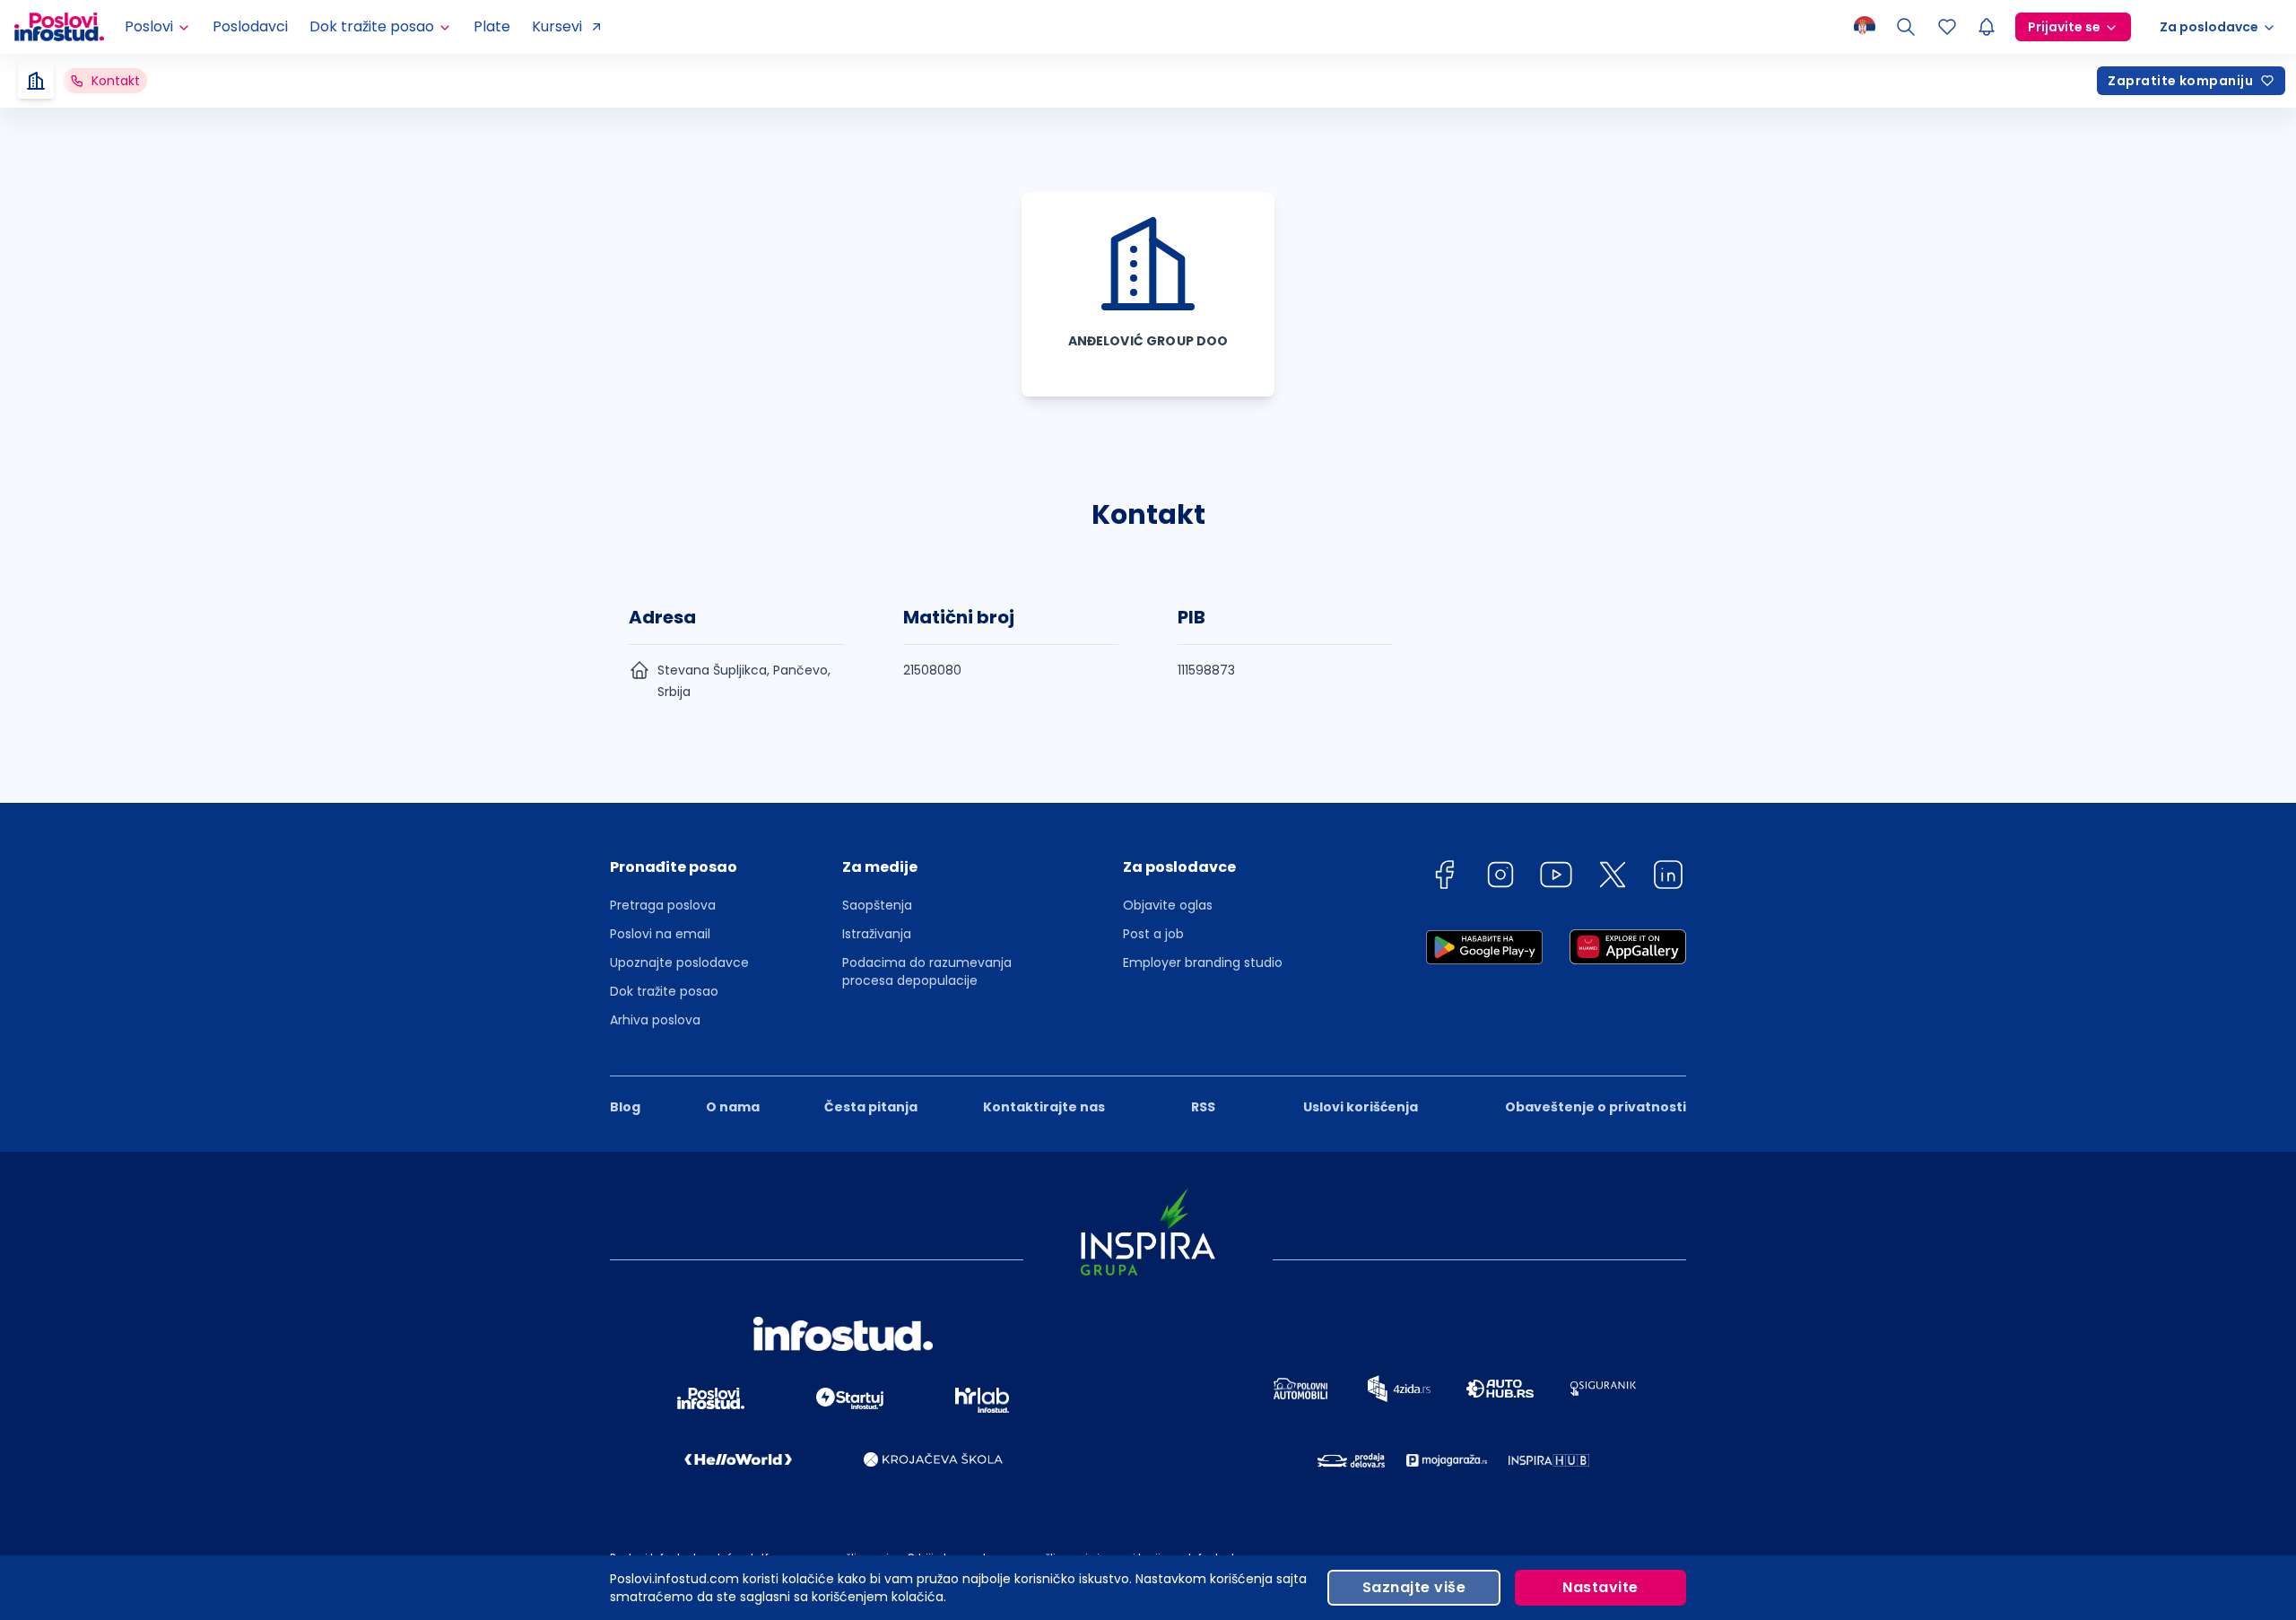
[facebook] (1444, 878)
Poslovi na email (660, 934)
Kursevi (557, 26)
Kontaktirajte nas (1044, 1107)
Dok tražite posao (664, 991)
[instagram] (1500, 878)
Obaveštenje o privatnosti (1596, 1107)
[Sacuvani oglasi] (1947, 27)
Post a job (1153, 934)
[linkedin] (1668, 878)
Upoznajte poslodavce (679, 962)
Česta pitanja (871, 1107)
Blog (625, 1107)
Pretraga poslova (663, 905)
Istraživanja (877, 934)
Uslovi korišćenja (1361, 1107)
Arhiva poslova (655, 1020)
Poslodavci (250, 26)
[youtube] (1556, 878)
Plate (492, 26)
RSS (1203, 1107)
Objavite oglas (1168, 905)
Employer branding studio (1203, 962)
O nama (733, 1107)
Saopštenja (877, 905)
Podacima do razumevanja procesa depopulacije (927, 971)
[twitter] (1613, 878)
